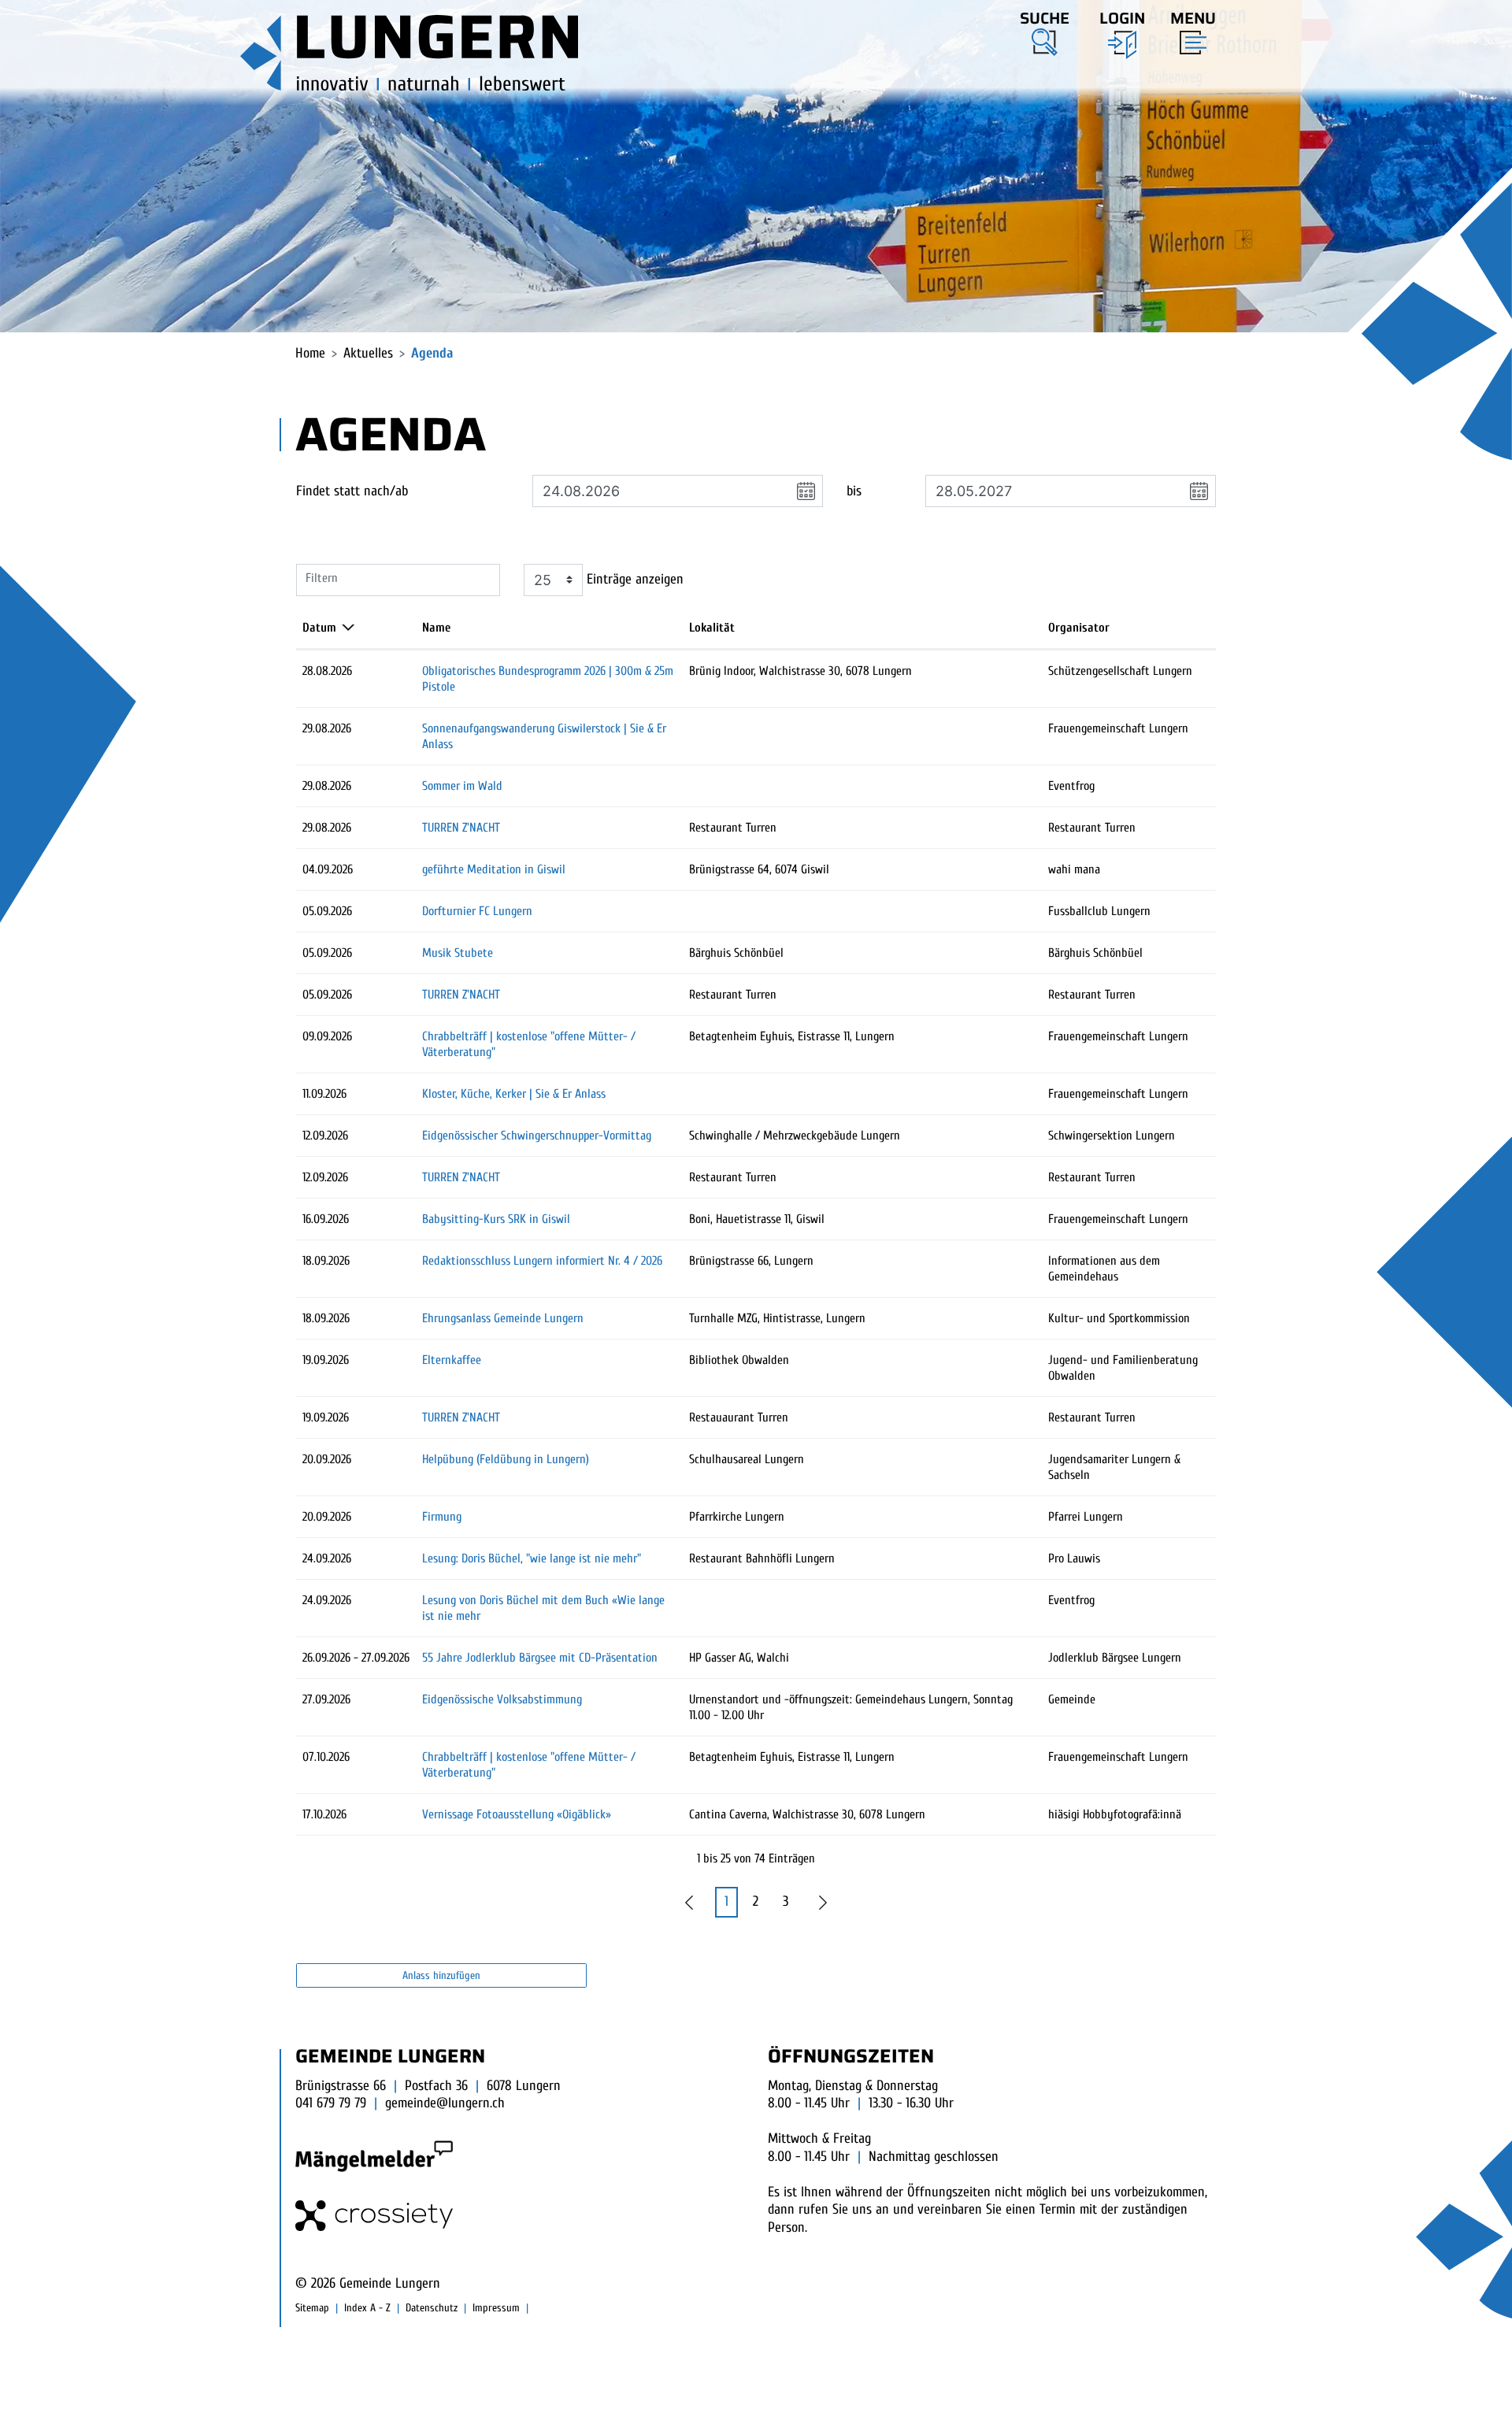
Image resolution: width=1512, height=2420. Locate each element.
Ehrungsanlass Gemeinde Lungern (503, 1318)
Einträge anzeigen (633, 579)
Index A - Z (367, 2308)
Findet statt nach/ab (352, 491)
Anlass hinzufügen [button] (441, 1975)
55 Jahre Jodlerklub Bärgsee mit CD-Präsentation (540, 1658)
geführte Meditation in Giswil (494, 869)
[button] (1045, 31)
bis (854, 491)
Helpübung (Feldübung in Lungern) (506, 1459)
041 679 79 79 (331, 2103)
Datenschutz (432, 2308)
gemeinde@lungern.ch (445, 2103)
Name (436, 628)
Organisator (1079, 628)
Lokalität (712, 628)
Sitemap (312, 2308)
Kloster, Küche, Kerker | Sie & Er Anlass (514, 1094)
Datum (319, 628)
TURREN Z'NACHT (461, 828)
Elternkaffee (452, 1360)
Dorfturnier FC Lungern (477, 911)
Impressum (496, 2308)
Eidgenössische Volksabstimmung (502, 1699)
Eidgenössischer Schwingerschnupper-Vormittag (537, 1136)
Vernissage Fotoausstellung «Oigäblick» (517, 1814)
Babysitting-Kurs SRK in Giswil (496, 1219)
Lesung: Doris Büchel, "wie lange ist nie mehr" (532, 1558)
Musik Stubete (458, 953)
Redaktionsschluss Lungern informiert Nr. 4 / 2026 (542, 1261)
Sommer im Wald (462, 786)
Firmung (442, 1517)
